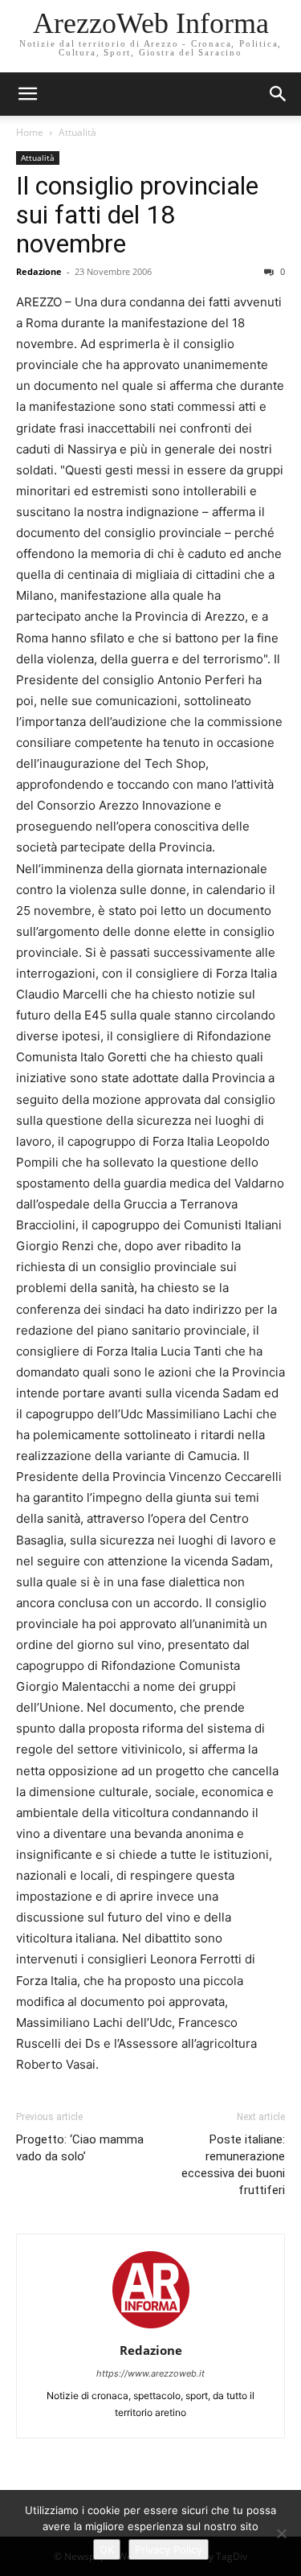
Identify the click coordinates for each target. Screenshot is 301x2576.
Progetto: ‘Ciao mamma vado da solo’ (80, 2148)
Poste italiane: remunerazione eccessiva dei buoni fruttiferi (233, 2165)
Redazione (39, 271)
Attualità (77, 132)
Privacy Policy (169, 2549)
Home (30, 132)
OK (107, 2549)
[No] (281, 2533)
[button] (279, 94)
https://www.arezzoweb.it (150, 2373)
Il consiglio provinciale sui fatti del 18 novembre (137, 215)
